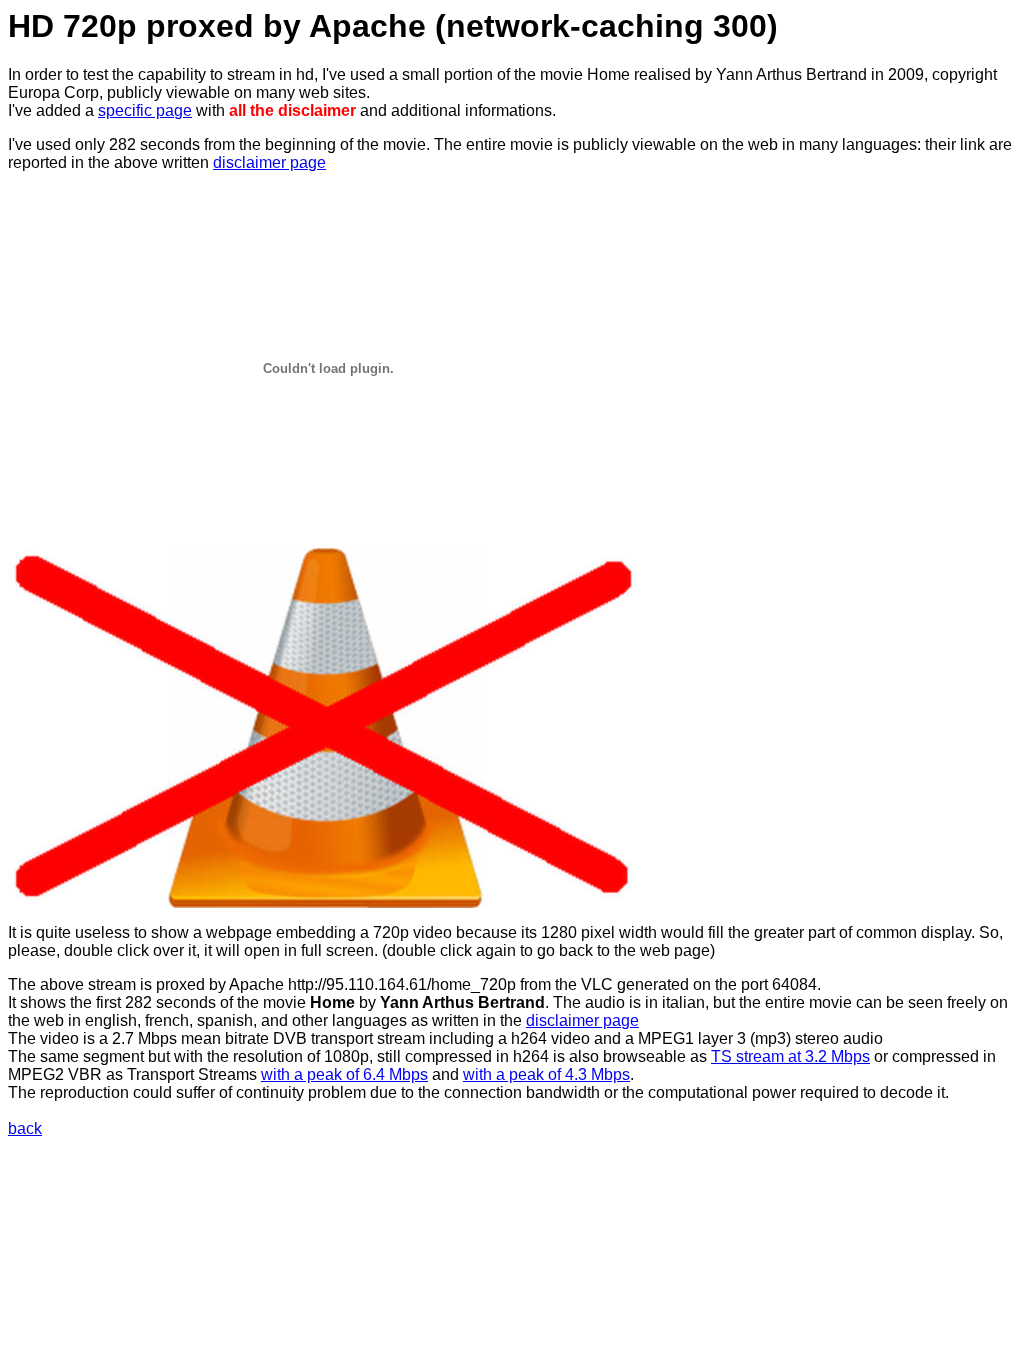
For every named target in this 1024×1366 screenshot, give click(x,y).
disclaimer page (269, 162)
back (25, 1128)
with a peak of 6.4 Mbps (344, 1074)
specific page (145, 110)
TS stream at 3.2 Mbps (790, 1056)
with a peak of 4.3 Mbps (546, 1074)
